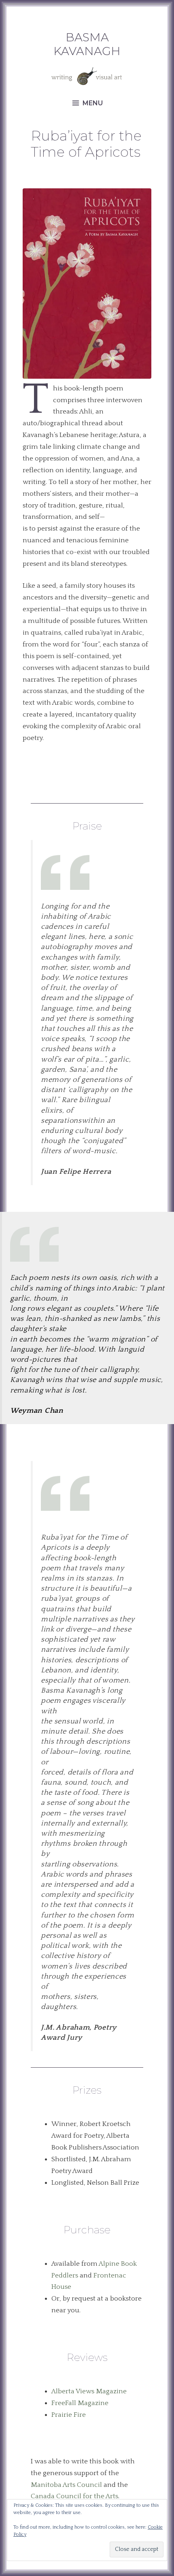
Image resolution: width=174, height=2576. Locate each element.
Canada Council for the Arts (74, 2496)
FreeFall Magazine (80, 2403)
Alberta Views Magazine (89, 2391)
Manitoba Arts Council (66, 2485)
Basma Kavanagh (87, 44)
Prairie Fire (69, 2415)
